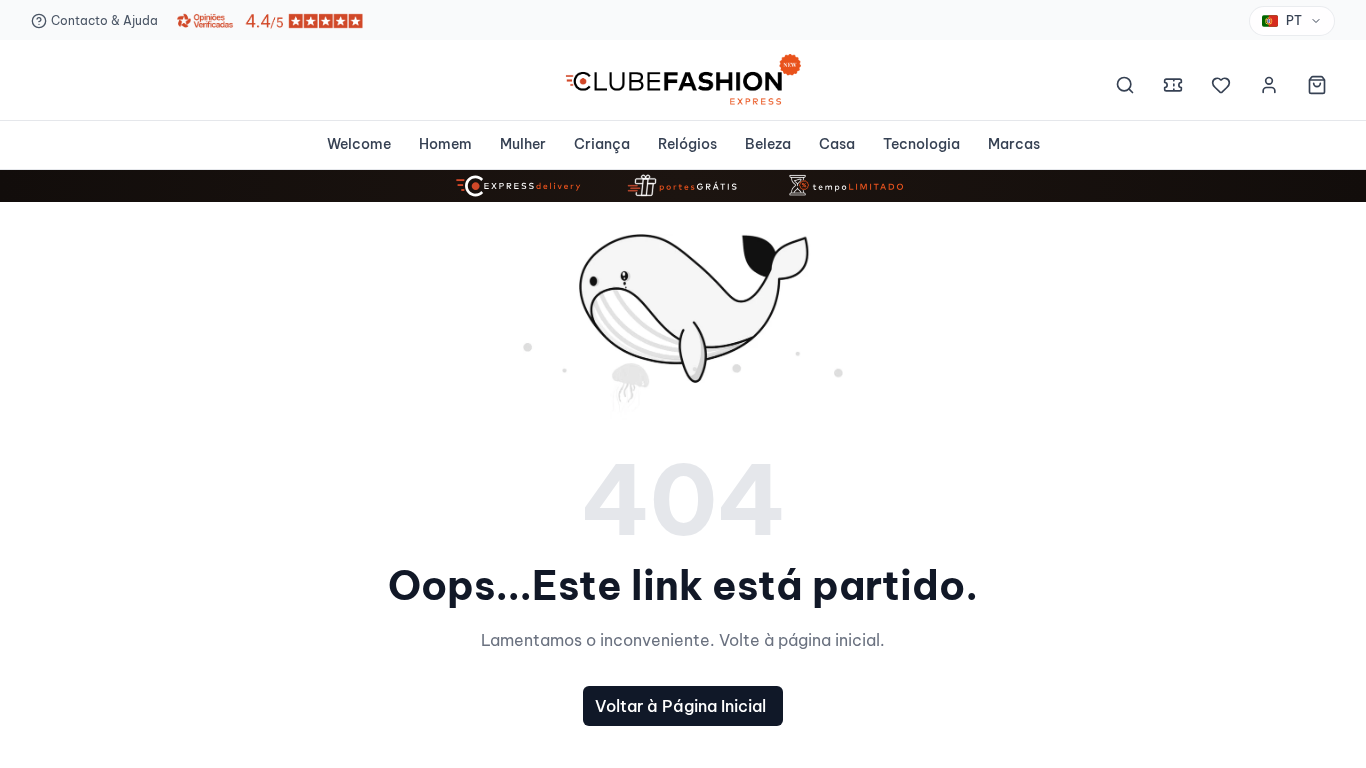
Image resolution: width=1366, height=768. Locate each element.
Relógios (687, 144)
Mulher (523, 144)
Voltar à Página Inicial (680, 706)
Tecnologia (921, 144)
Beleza (768, 144)
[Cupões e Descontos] (1173, 88)
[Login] (1269, 88)
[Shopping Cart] (1317, 88)
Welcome (359, 144)
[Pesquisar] (1125, 88)
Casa (837, 144)
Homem (445, 144)
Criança (602, 144)
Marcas (1014, 144)
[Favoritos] (1221, 88)
